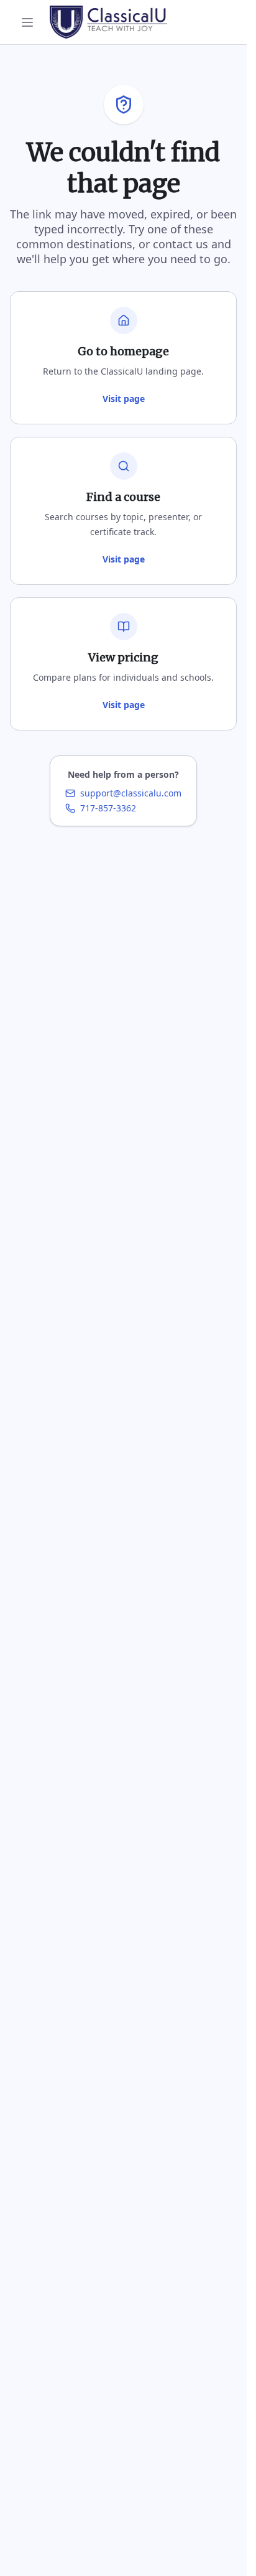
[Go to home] (108, 22)
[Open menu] (27, 22)
